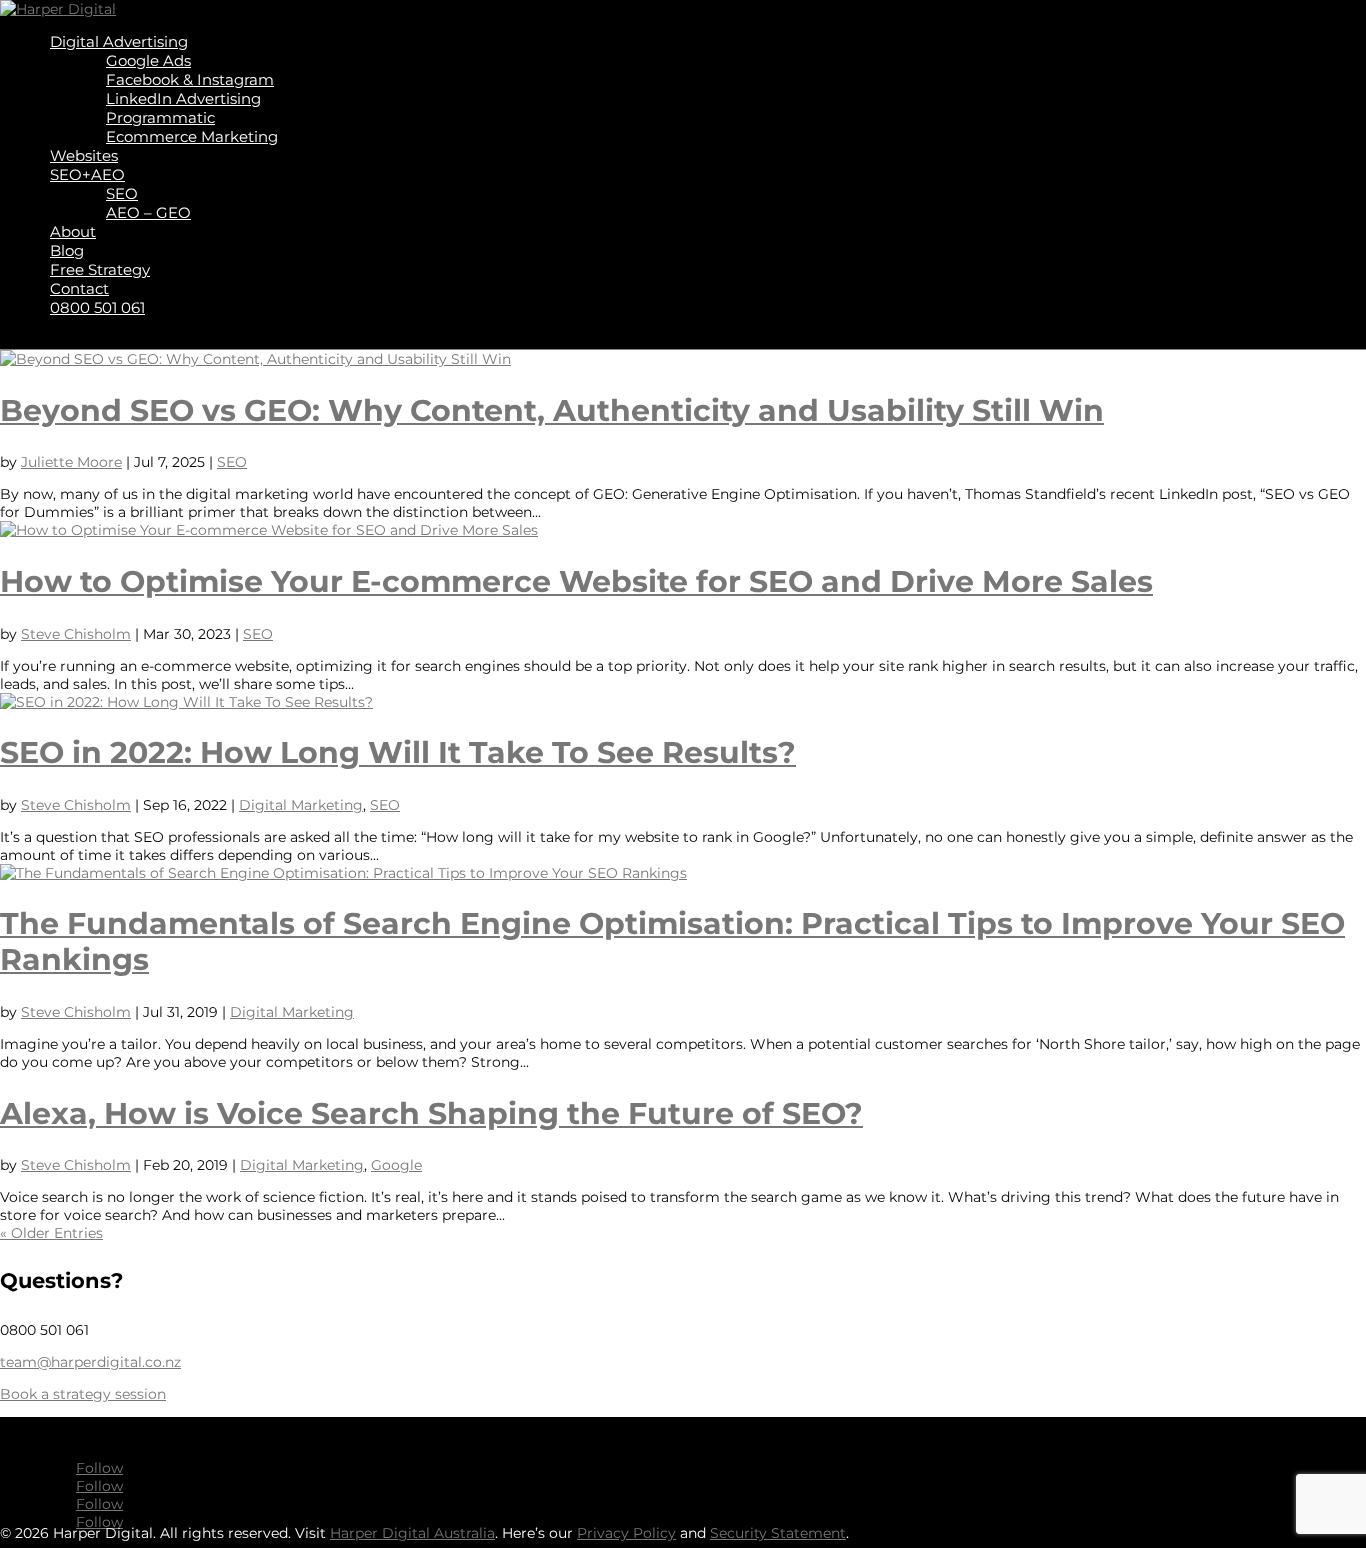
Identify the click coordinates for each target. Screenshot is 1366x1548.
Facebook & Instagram (190, 79)
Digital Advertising (119, 41)
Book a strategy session (83, 1394)
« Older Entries (51, 1233)
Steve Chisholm (76, 634)
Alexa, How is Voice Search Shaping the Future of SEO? (431, 1113)
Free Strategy (100, 269)
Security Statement (778, 1533)
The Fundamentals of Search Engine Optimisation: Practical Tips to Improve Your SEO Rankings (672, 941)
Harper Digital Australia (412, 1533)
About (73, 231)
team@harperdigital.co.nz (90, 1362)
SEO (122, 193)
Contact (79, 288)
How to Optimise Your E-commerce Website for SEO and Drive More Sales (576, 581)
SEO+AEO (87, 174)
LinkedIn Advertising (183, 98)
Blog (67, 250)
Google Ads (148, 60)
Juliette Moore (71, 462)
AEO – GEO (148, 212)
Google (396, 1165)
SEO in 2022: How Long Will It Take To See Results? (398, 752)
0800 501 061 (97, 307)
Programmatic (160, 117)
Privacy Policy (626, 1533)
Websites (84, 155)
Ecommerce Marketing (192, 136)
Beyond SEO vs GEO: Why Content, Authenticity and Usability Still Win (552, 410)
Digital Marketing (301, 805)
